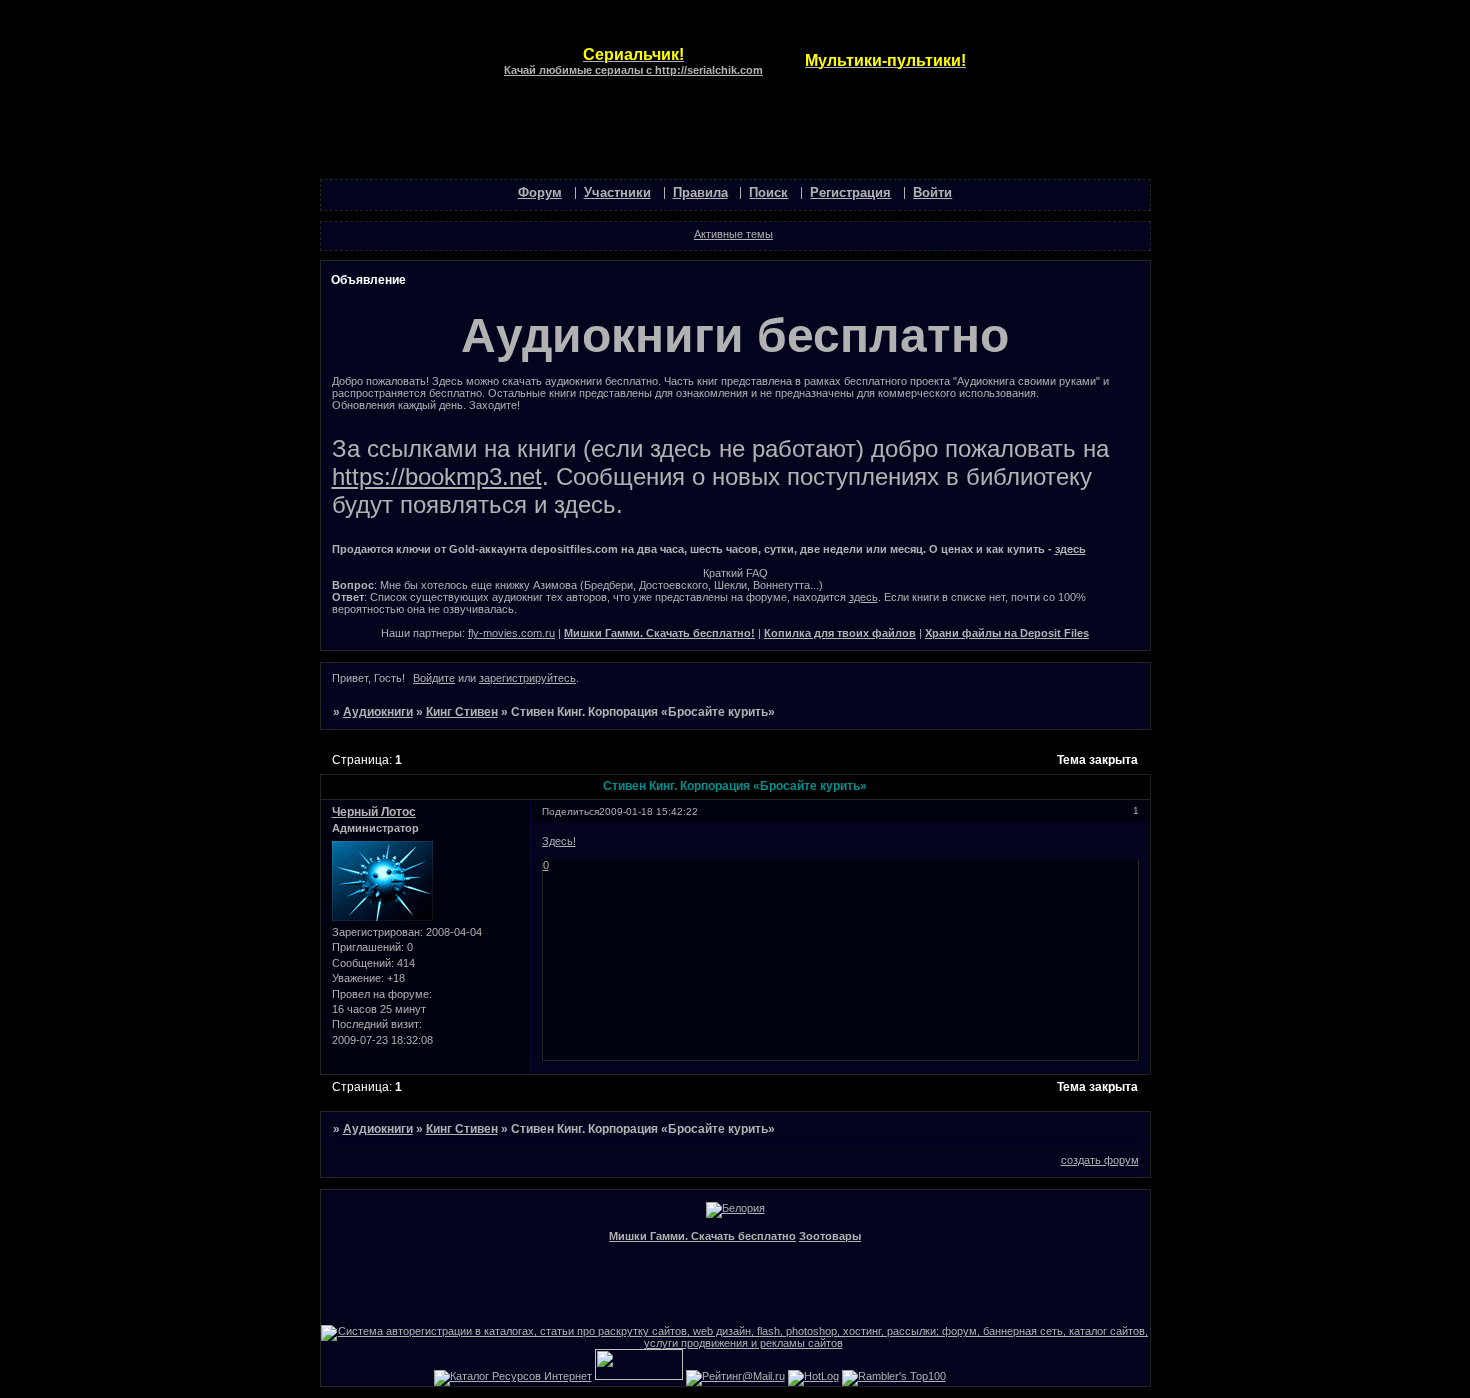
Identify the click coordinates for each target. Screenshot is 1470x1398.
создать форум (1100, 1160)
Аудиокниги (378, 712)
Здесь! (559, 841)
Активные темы (733, 234)
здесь (1070, 549)
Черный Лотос (374, 812)
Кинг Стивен (462, 712)
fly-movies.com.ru (511, 633)
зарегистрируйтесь (527, 678)
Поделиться (570, 811)
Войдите (434, 678)
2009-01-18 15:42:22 (648, 811)
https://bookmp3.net (437, 476)
